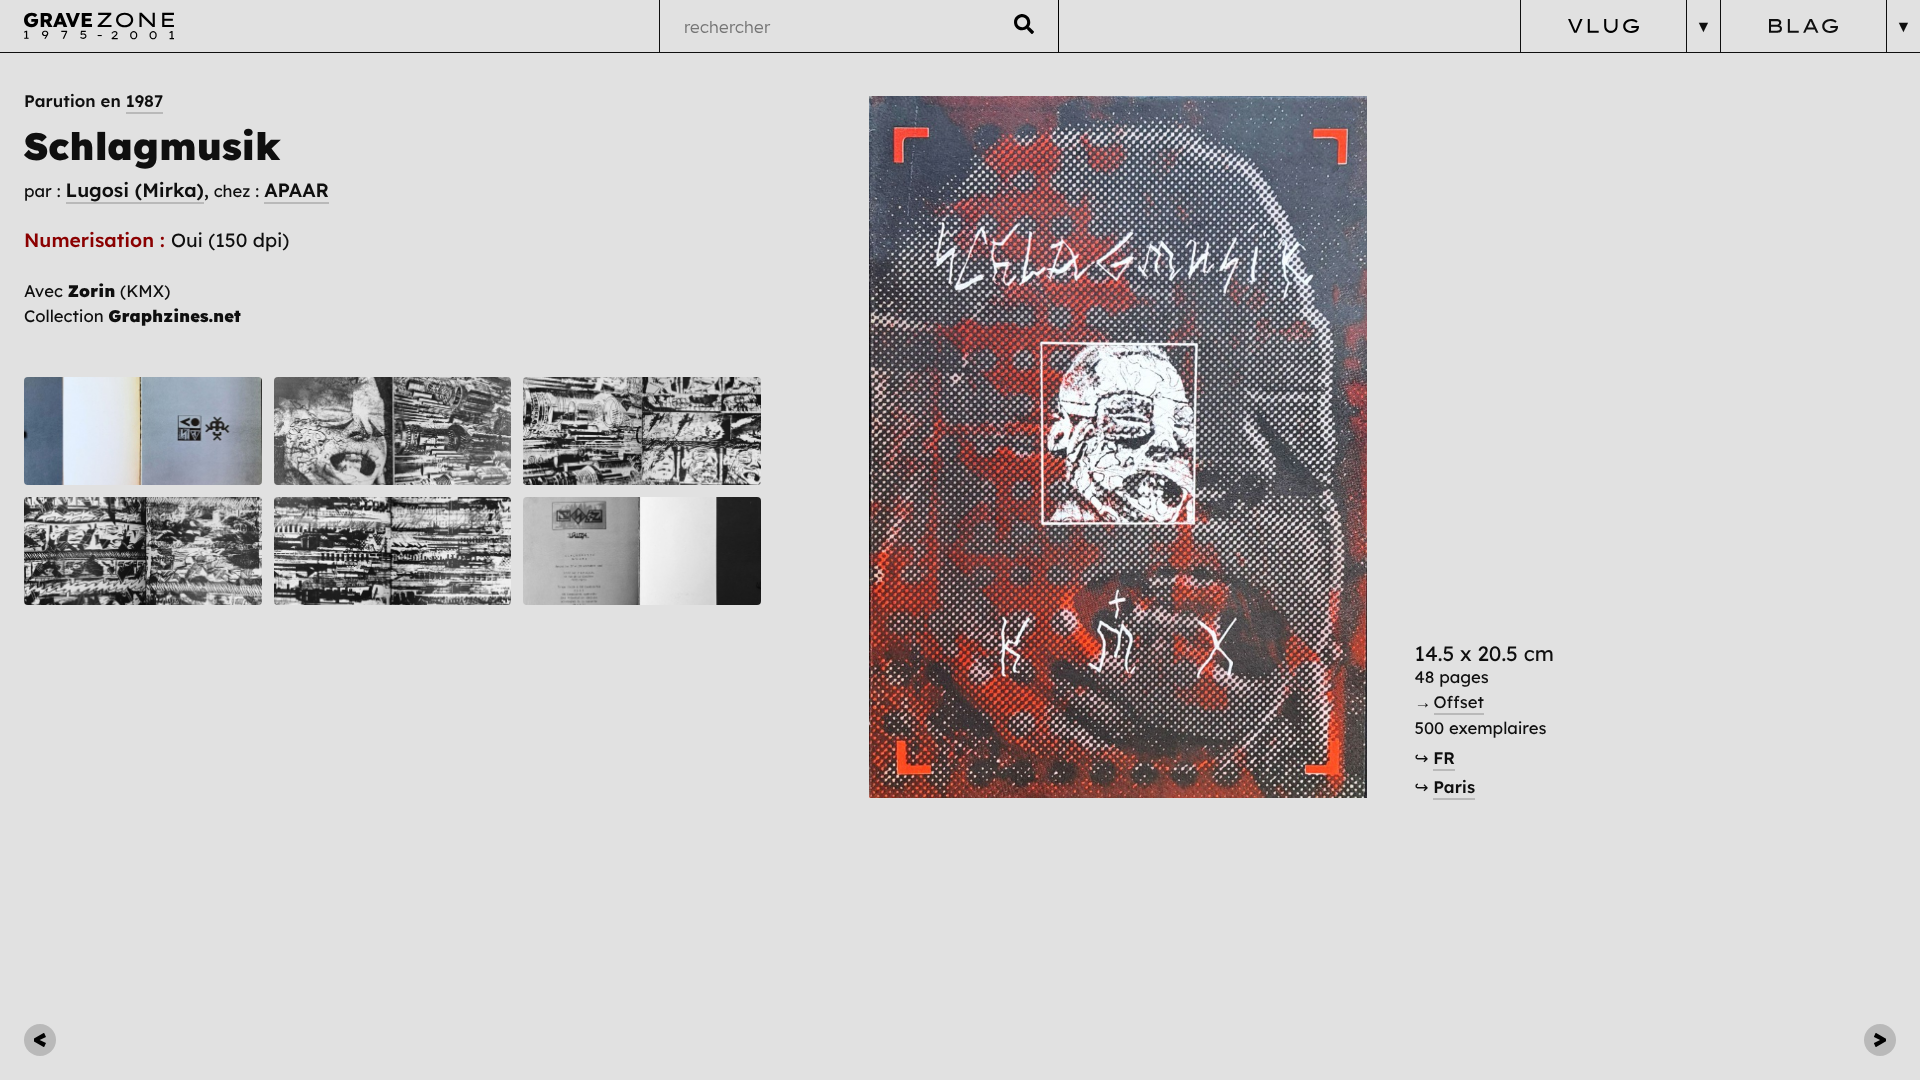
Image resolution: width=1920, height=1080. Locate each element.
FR (1444, 758)
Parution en (93, 101)
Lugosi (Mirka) (135, 190)
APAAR (296, 190)
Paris (1454, 787)
